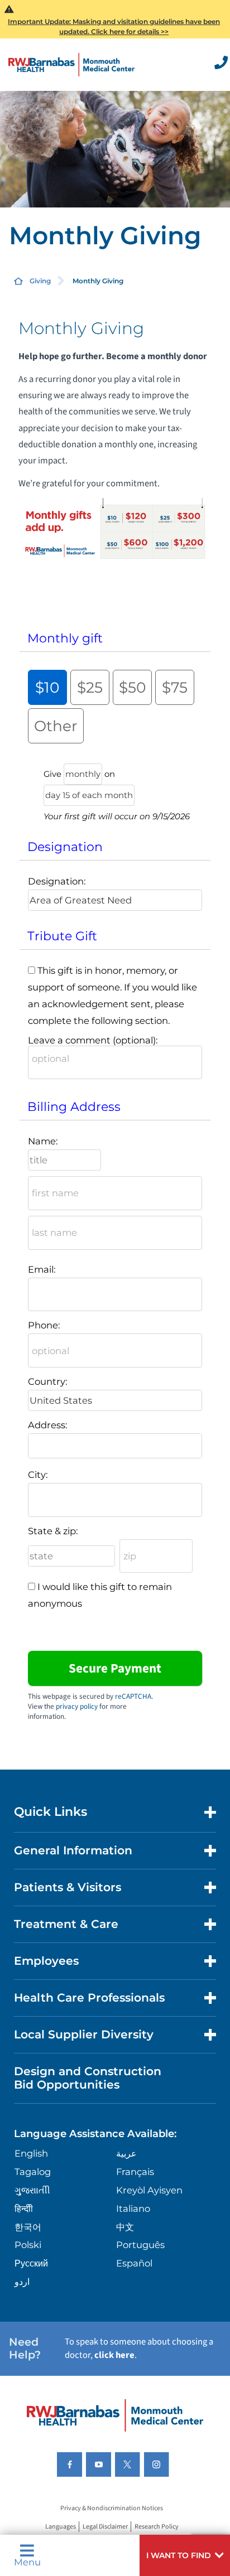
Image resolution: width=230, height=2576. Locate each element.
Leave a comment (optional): (93, 1040)
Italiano (133, 2208)
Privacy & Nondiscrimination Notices (112, 2508)
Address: (47, 1425)
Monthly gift (65, 638)
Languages (61, 2527)
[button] (185, 2555)
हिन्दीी (24, 2208)
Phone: (44, 1325)
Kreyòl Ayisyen (149, 2190)
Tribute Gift (62, 936)
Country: (47, 1381)
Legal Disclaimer (105, 2527)
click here (114, 2355)
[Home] (72, 64)
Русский (31, 2263)
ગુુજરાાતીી (32, 2190)
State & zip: (53, 1531)
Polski (28, 2245)
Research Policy (157, 2527)
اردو (22, 2282)
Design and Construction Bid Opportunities (88, 2078)
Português (140, 2245)
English (31, 2153)
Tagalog (33, 2172)
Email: (42, 1269)
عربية (126, 2153)
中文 (125, 2227)
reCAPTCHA (133, 1697)
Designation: (57, 881)
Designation (65, 847)
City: (38, 1475)
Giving (40, 281)
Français (135, 2172)
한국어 (28, 2227)
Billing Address (74, 1107)
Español (134, 2263)
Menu (27, 2561)
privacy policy (77, 1707)
